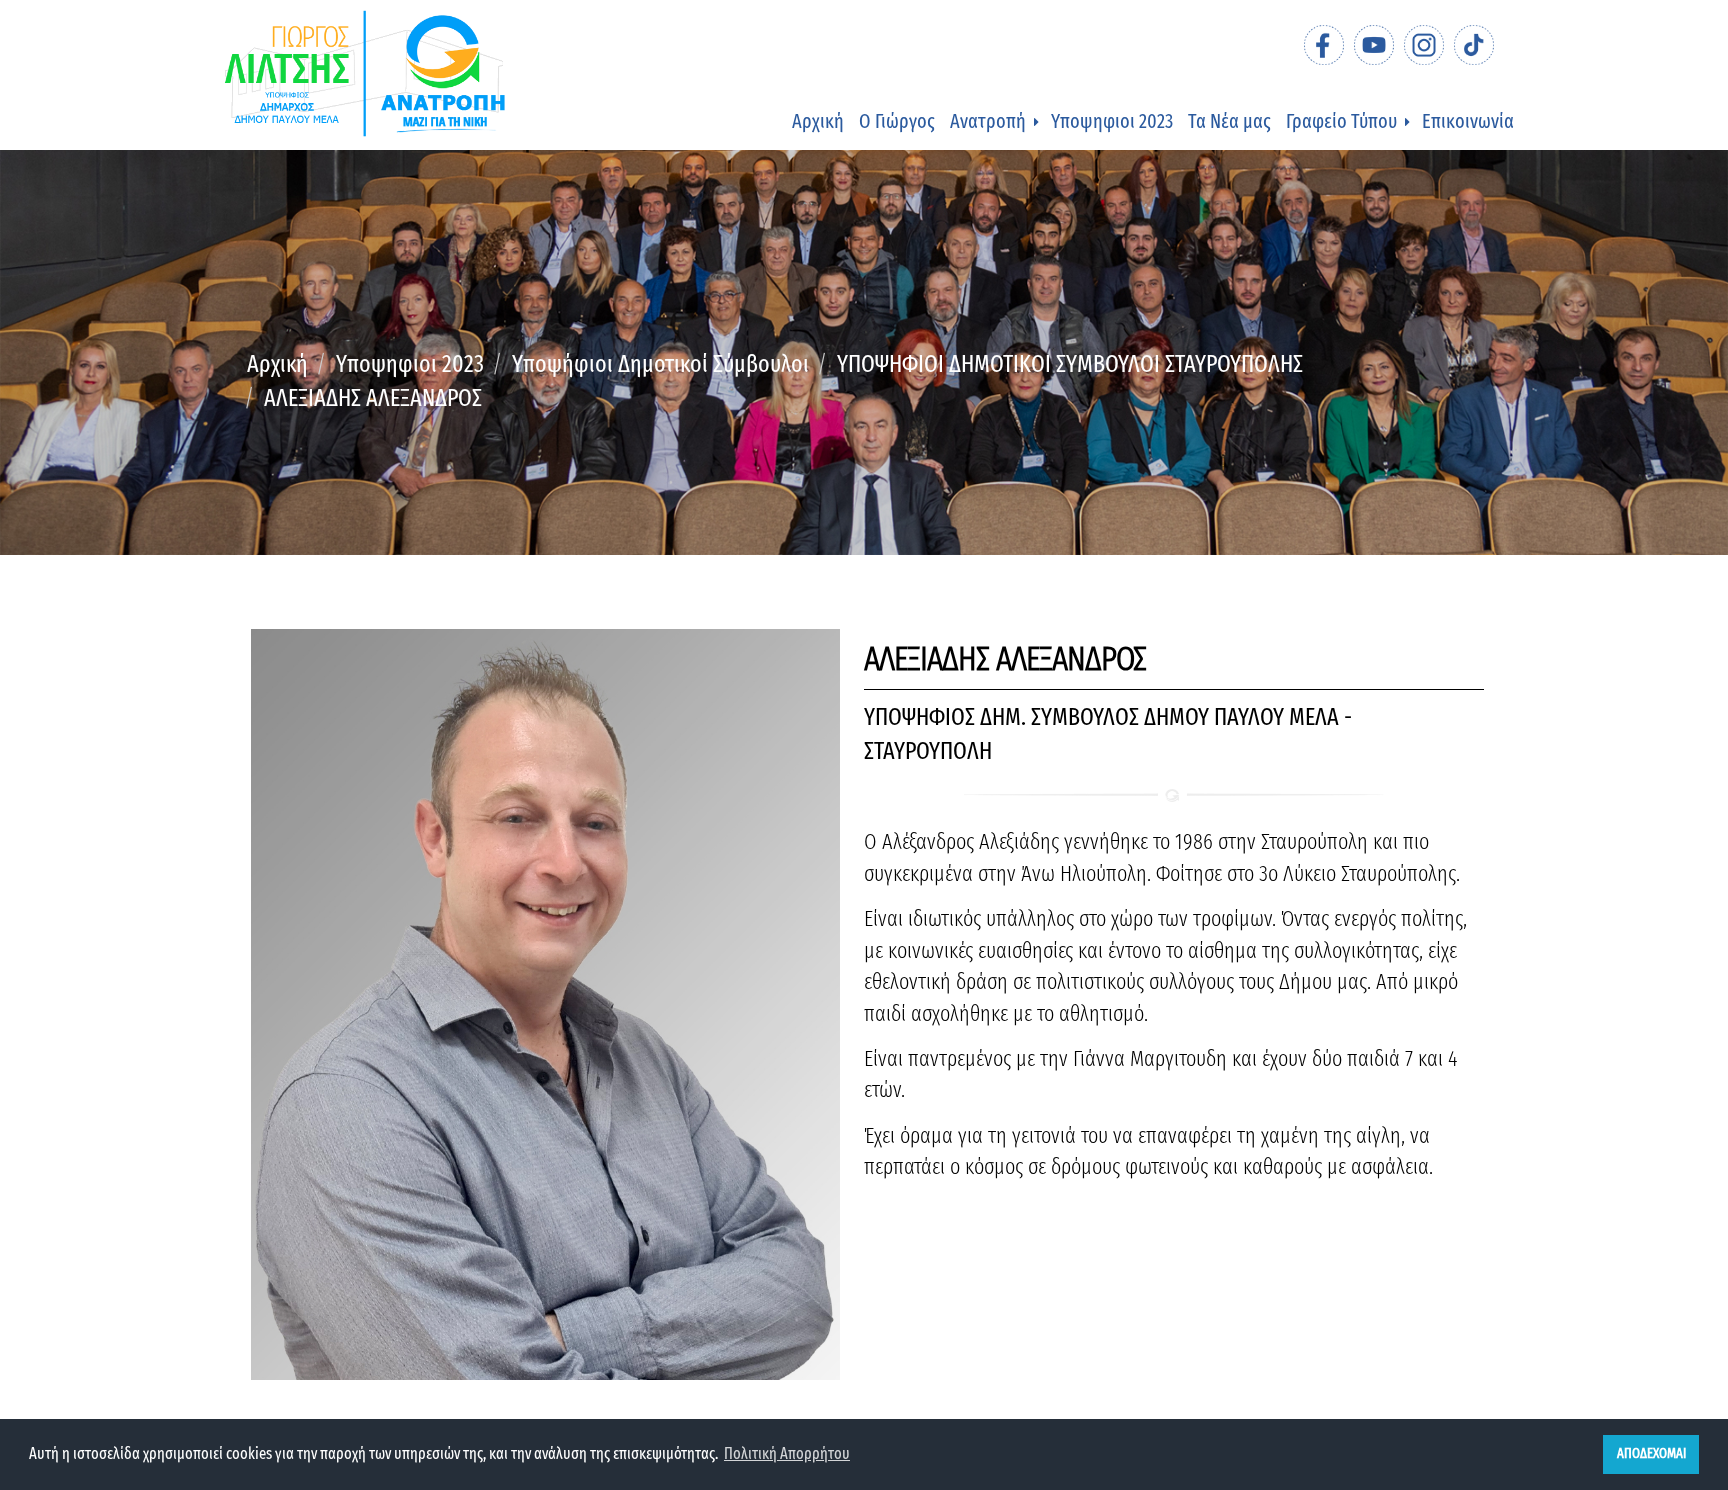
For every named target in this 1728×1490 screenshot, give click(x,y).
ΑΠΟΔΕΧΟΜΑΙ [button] (1651, 1453)
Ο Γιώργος (897, 121)
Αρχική (818, 121)
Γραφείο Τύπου (1341, 121)
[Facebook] (1324, 45)
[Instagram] (1424, 45)
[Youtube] (1374, 45)
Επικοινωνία (1468, 121)
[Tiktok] (1474, 45)
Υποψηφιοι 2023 (1112, 121)
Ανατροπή (988, 121)
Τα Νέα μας (1229, 121)
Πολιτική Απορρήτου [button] (787, 1453)
